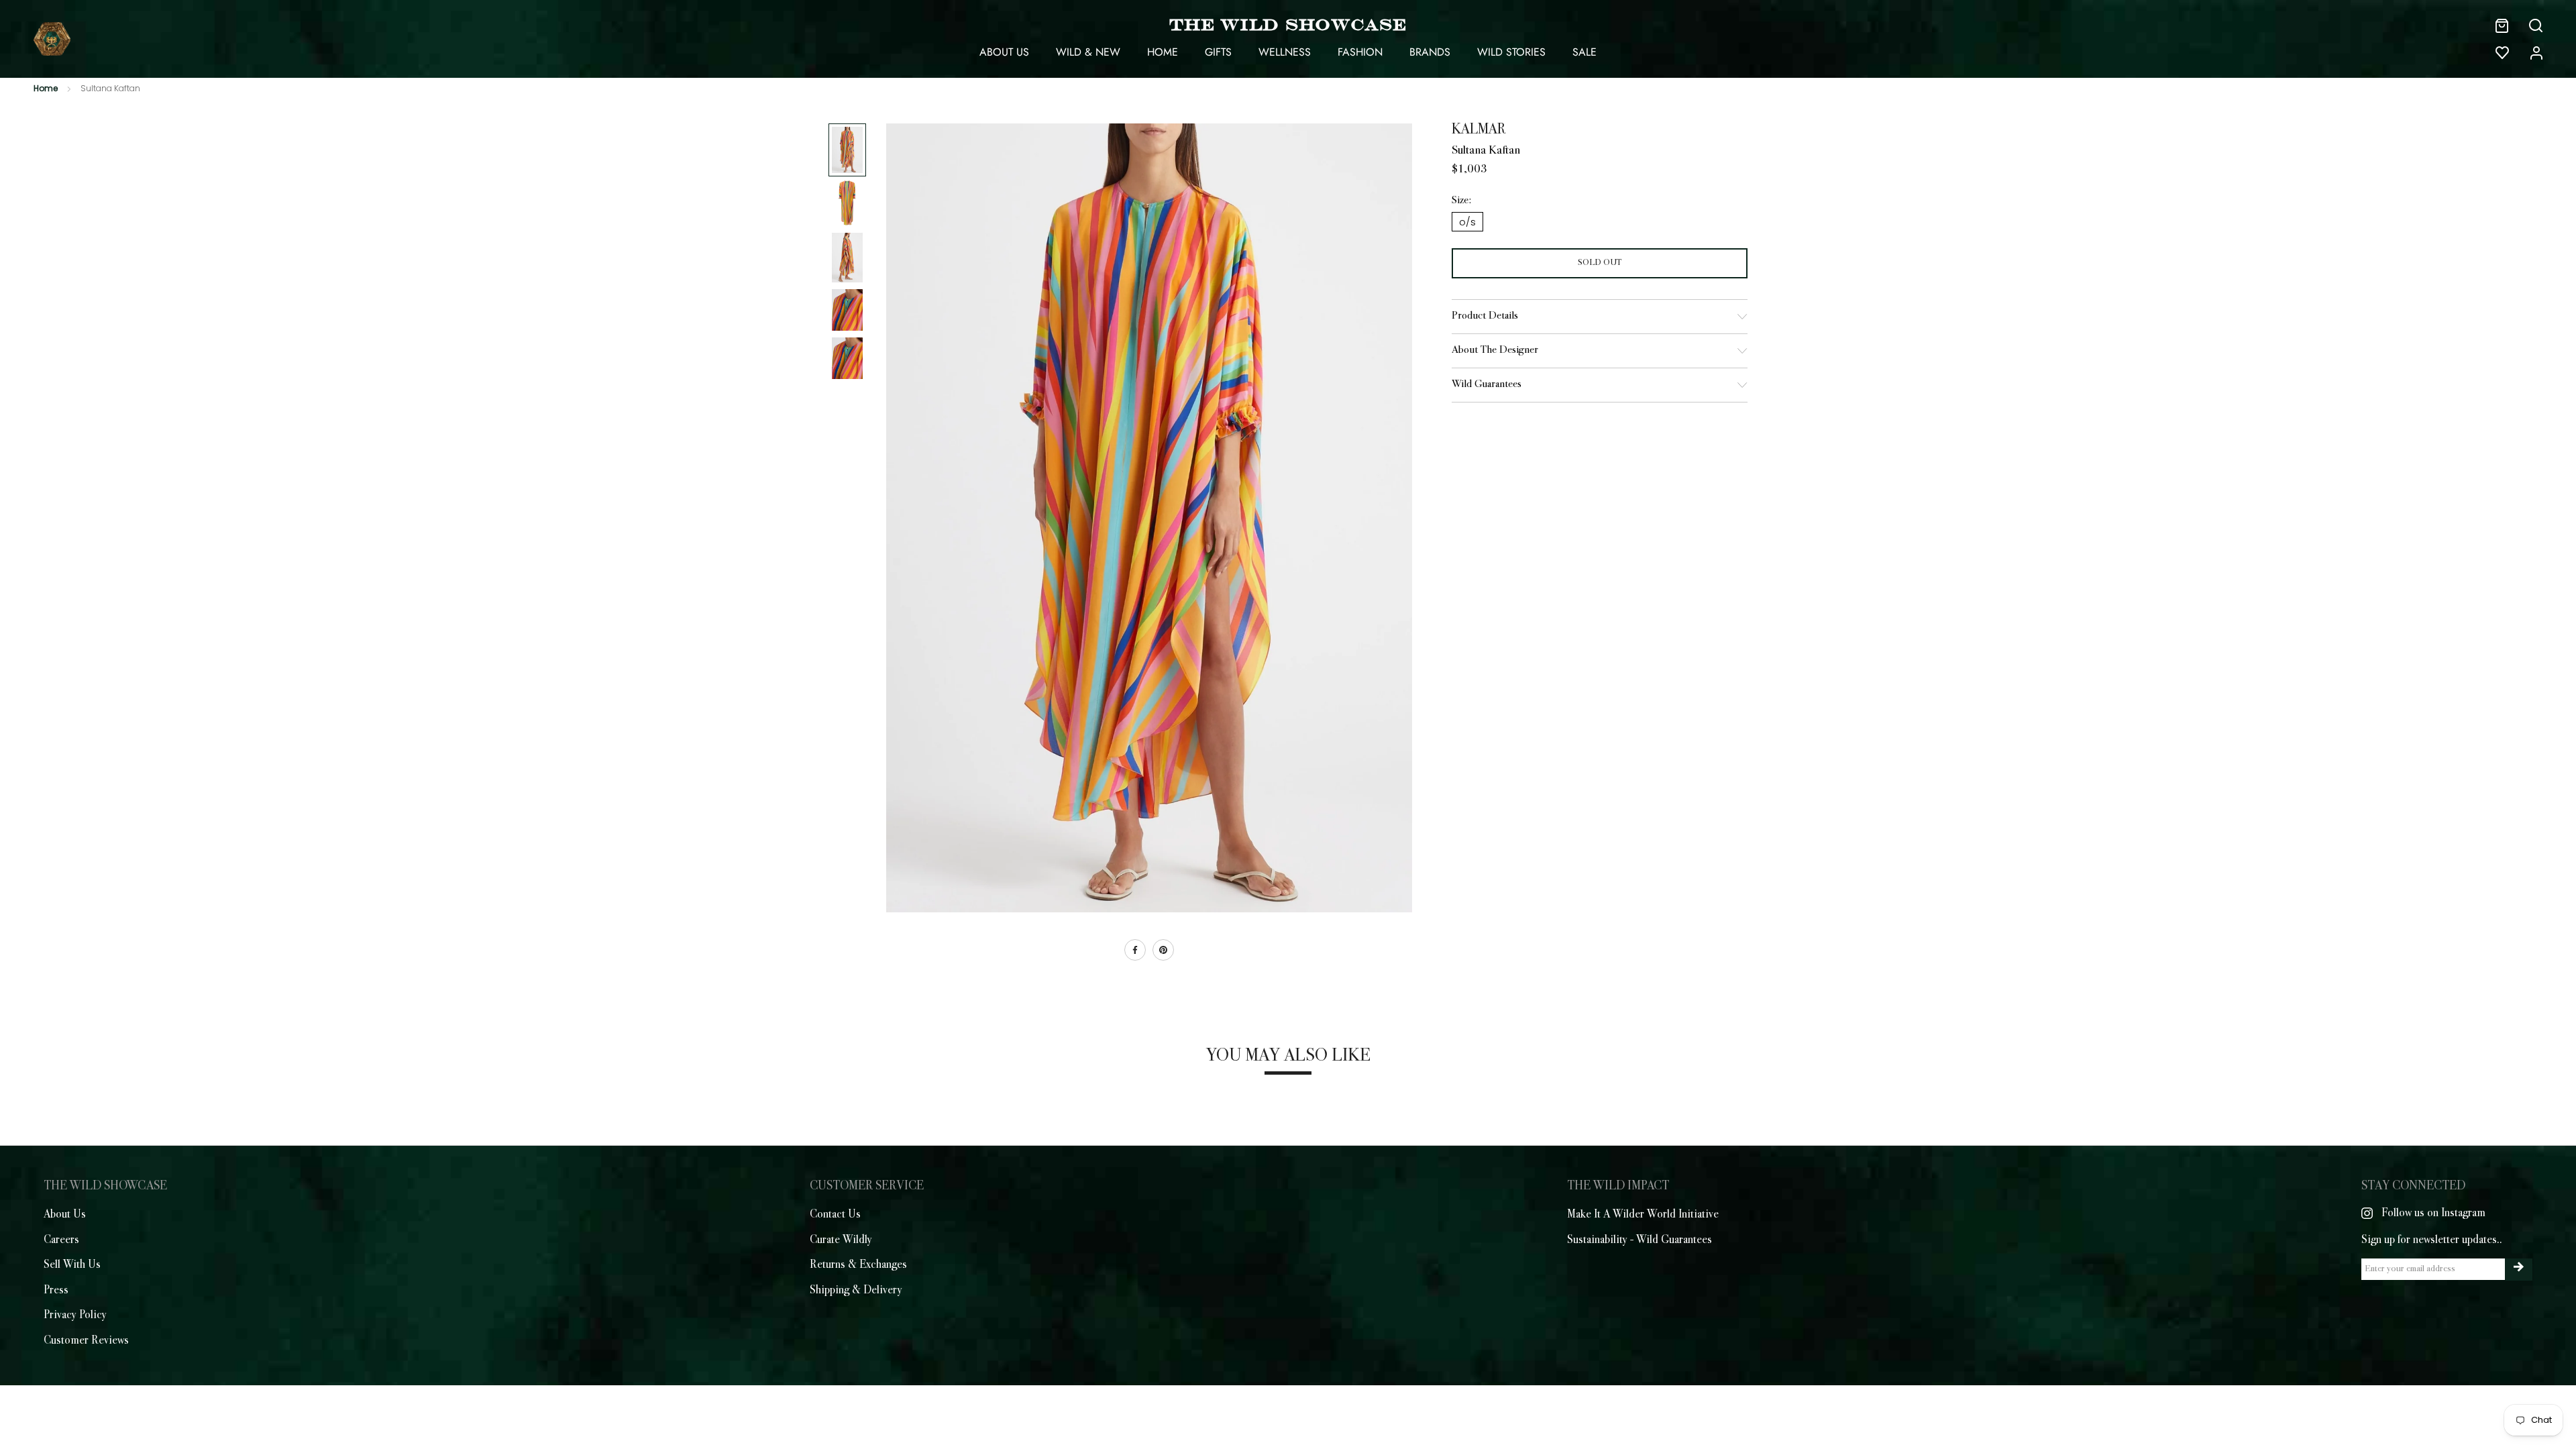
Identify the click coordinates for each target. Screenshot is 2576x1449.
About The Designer (1495, 351)
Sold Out (1600, 263)
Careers (61, 1240)
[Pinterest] (1163, 950)
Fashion (1360, 52)
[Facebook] (1135, 950)
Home (1163, 52)
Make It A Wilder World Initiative (1643, 1215)
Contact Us (835, 1215)
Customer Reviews (86, 1341)
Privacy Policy (75, 1316)
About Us (1004, 52)
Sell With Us (72, 1265)
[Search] (2536, 25)
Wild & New (1088, 52)
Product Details (1485, 316)
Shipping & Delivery (856, 1291)
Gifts (1218, 52)
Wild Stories (1511, 52)
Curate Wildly (841, 1240)
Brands (1430, 52)
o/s (1467, 222)
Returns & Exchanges (858, 1265)
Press (56, 1291)
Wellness (1285, 52)
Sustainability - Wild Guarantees (1640, 1240)
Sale (1585, 52)
